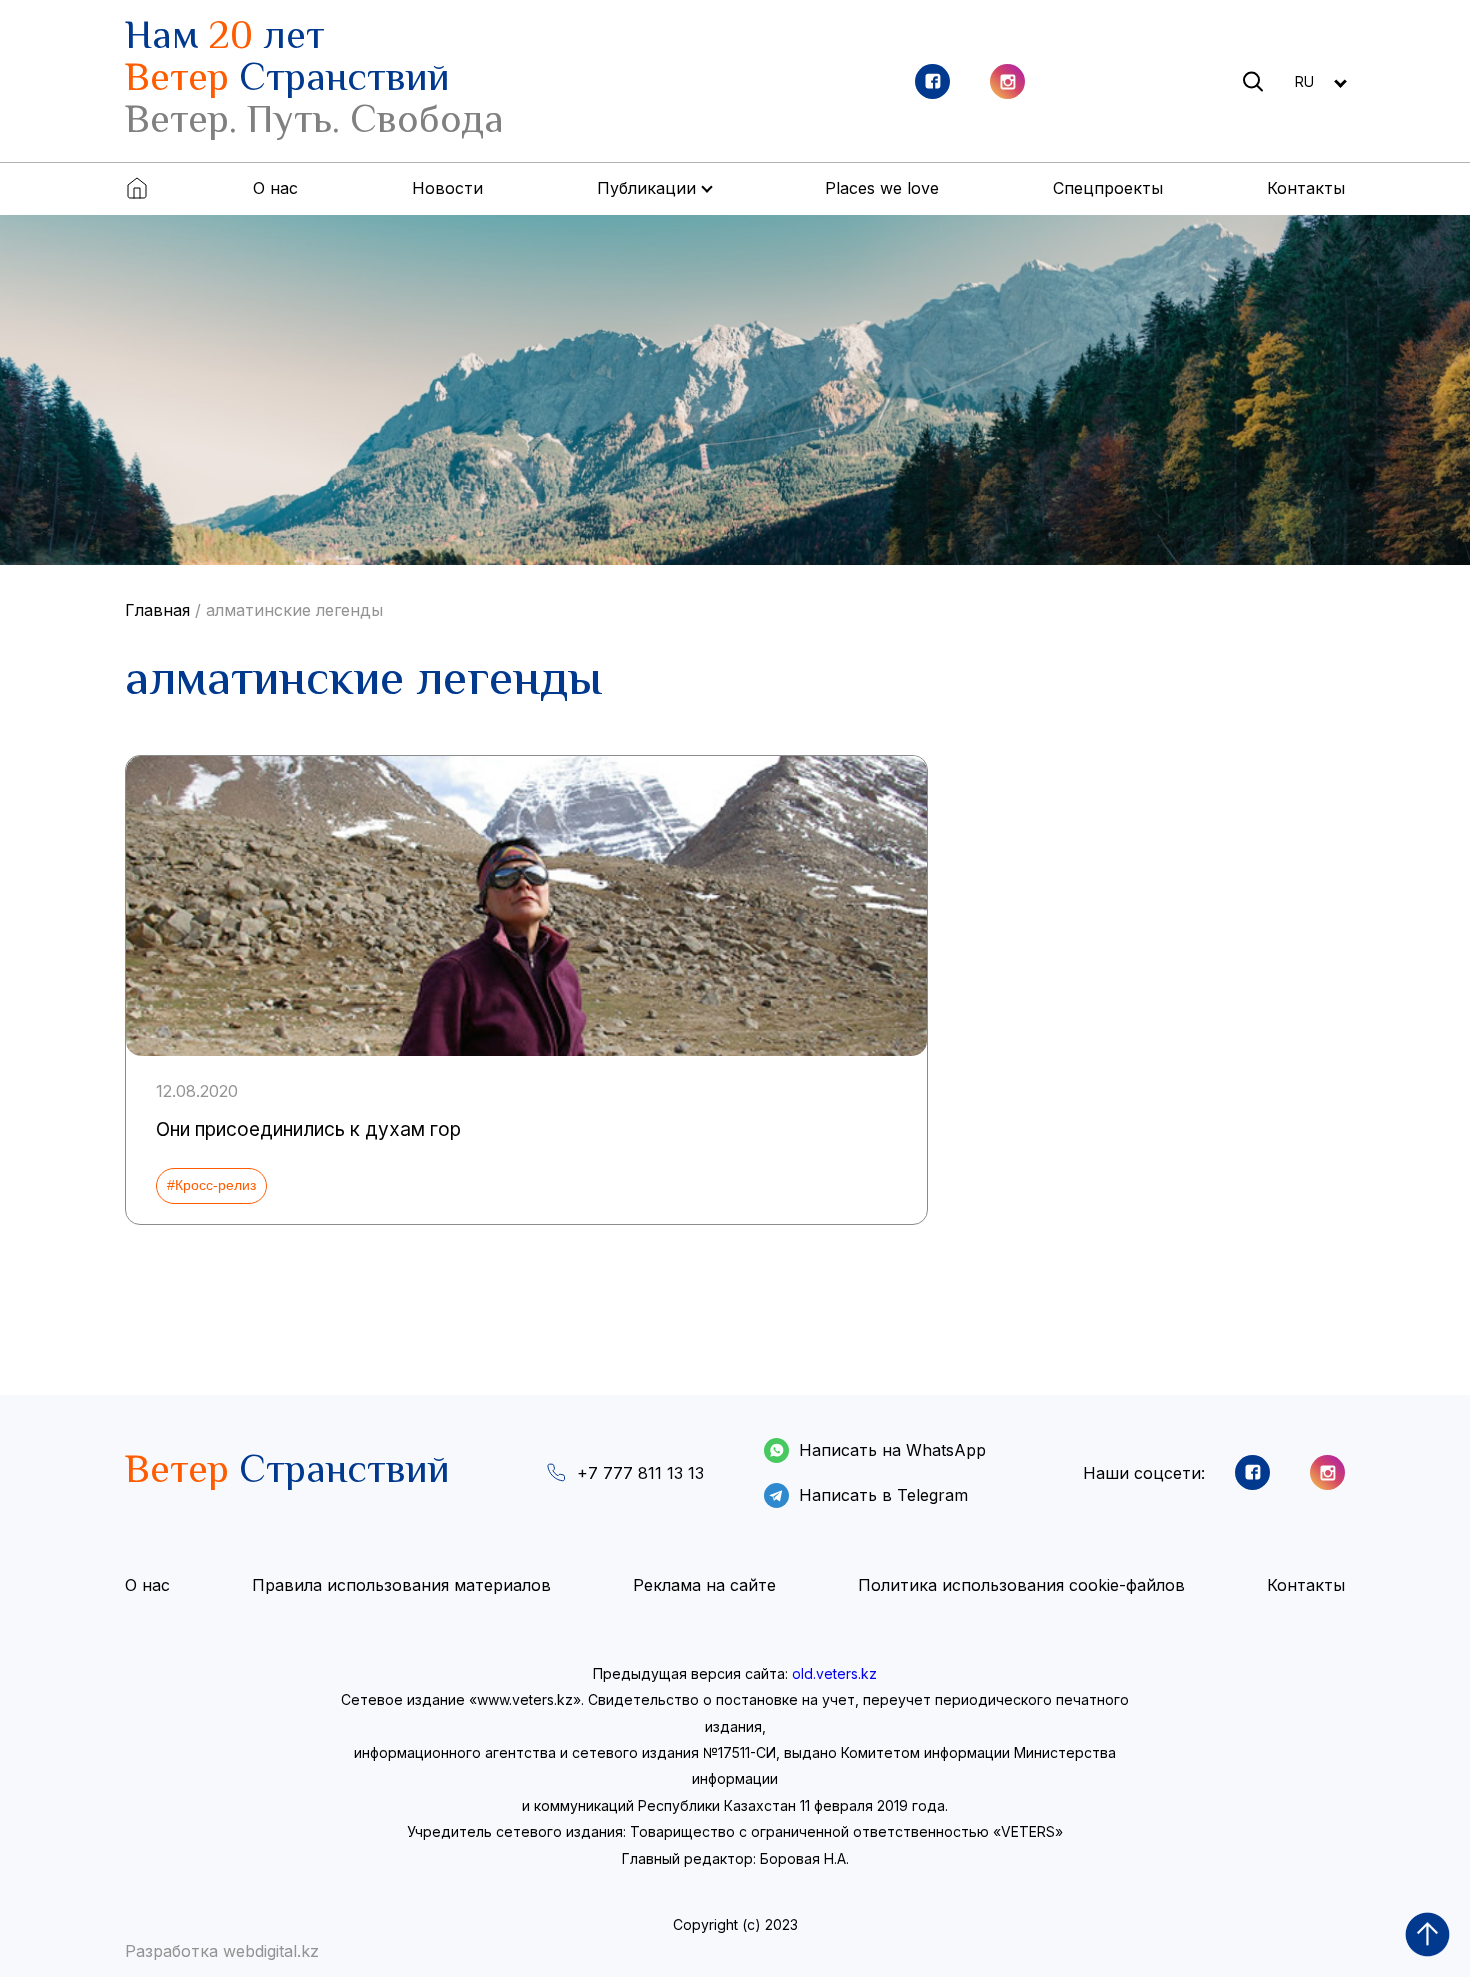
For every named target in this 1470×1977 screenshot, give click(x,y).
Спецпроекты (1108, 188)
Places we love (882, 188)
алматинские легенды (294, 610)
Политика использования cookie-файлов (1021, 1585)
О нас (275, 188)
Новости (447, 188)
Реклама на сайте (704, 1585)
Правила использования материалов (401, 1585)
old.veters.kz (834, 1673)
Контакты (1306, 188)
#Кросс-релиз (211, 1185)
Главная (157, 610)
